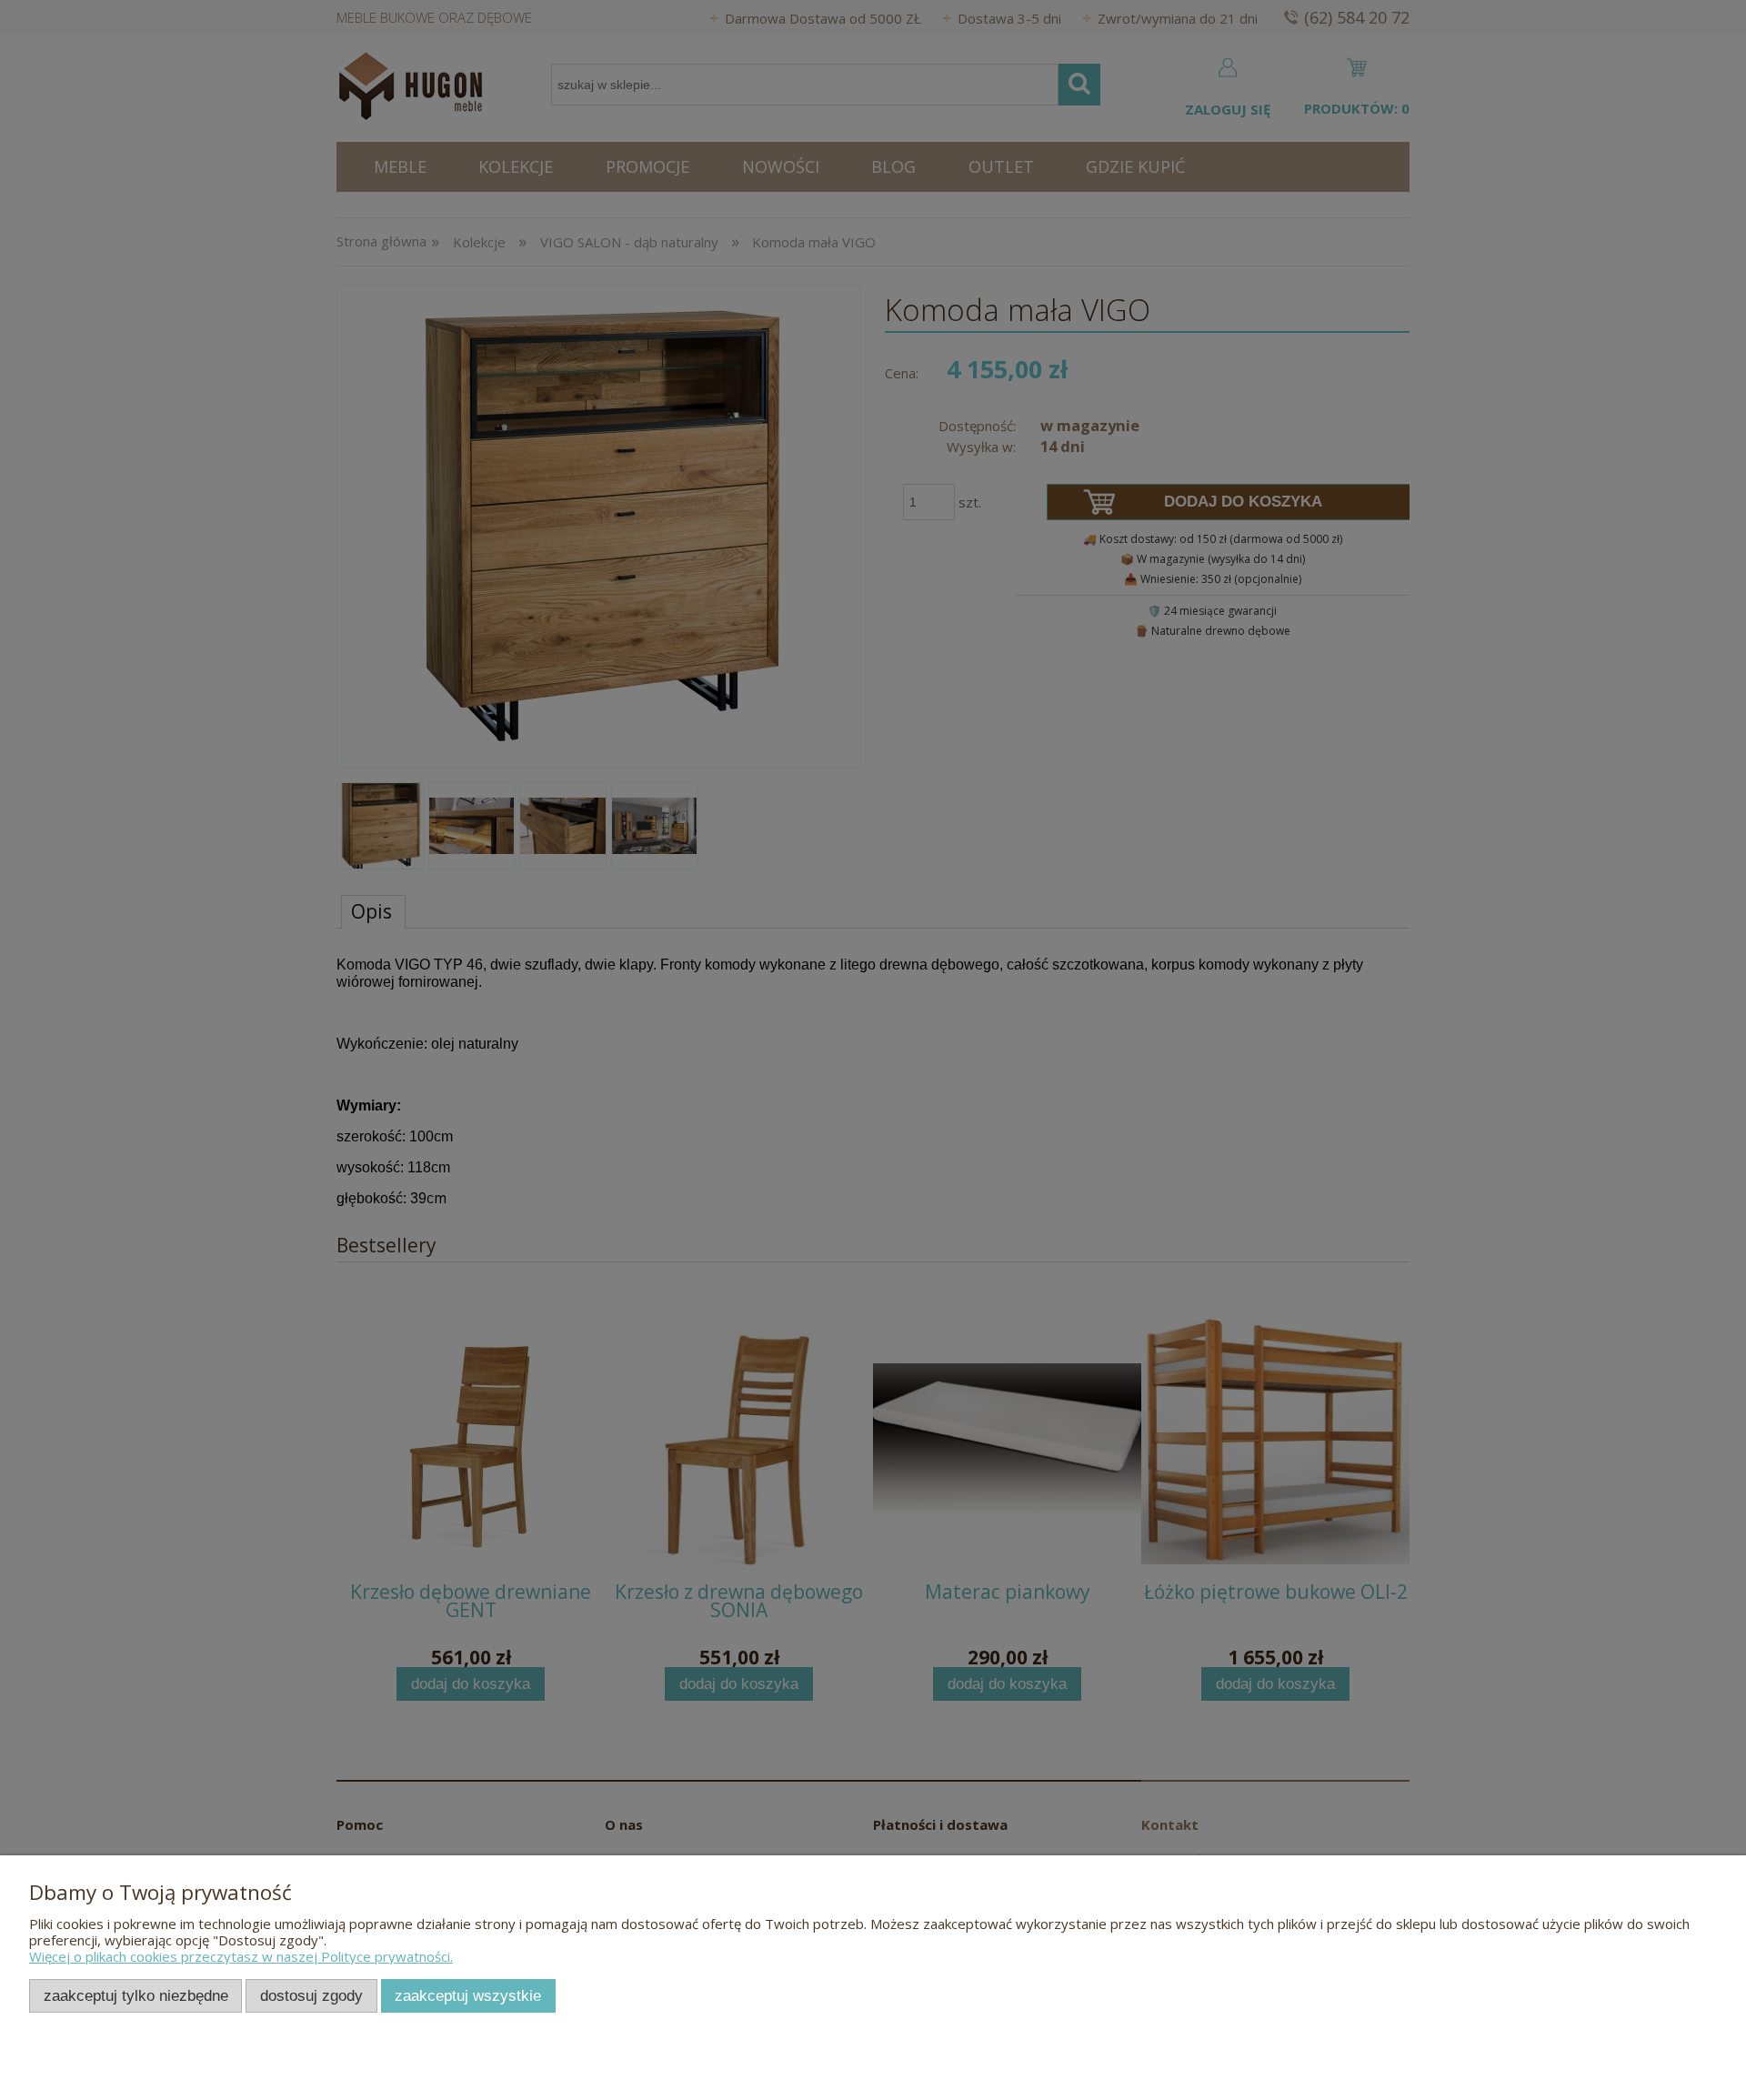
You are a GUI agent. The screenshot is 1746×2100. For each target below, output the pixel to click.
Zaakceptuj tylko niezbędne (136, 1995)
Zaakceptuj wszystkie (468, 1995)
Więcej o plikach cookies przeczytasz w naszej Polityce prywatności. (241, 1956)
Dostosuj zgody (311, 1995)
